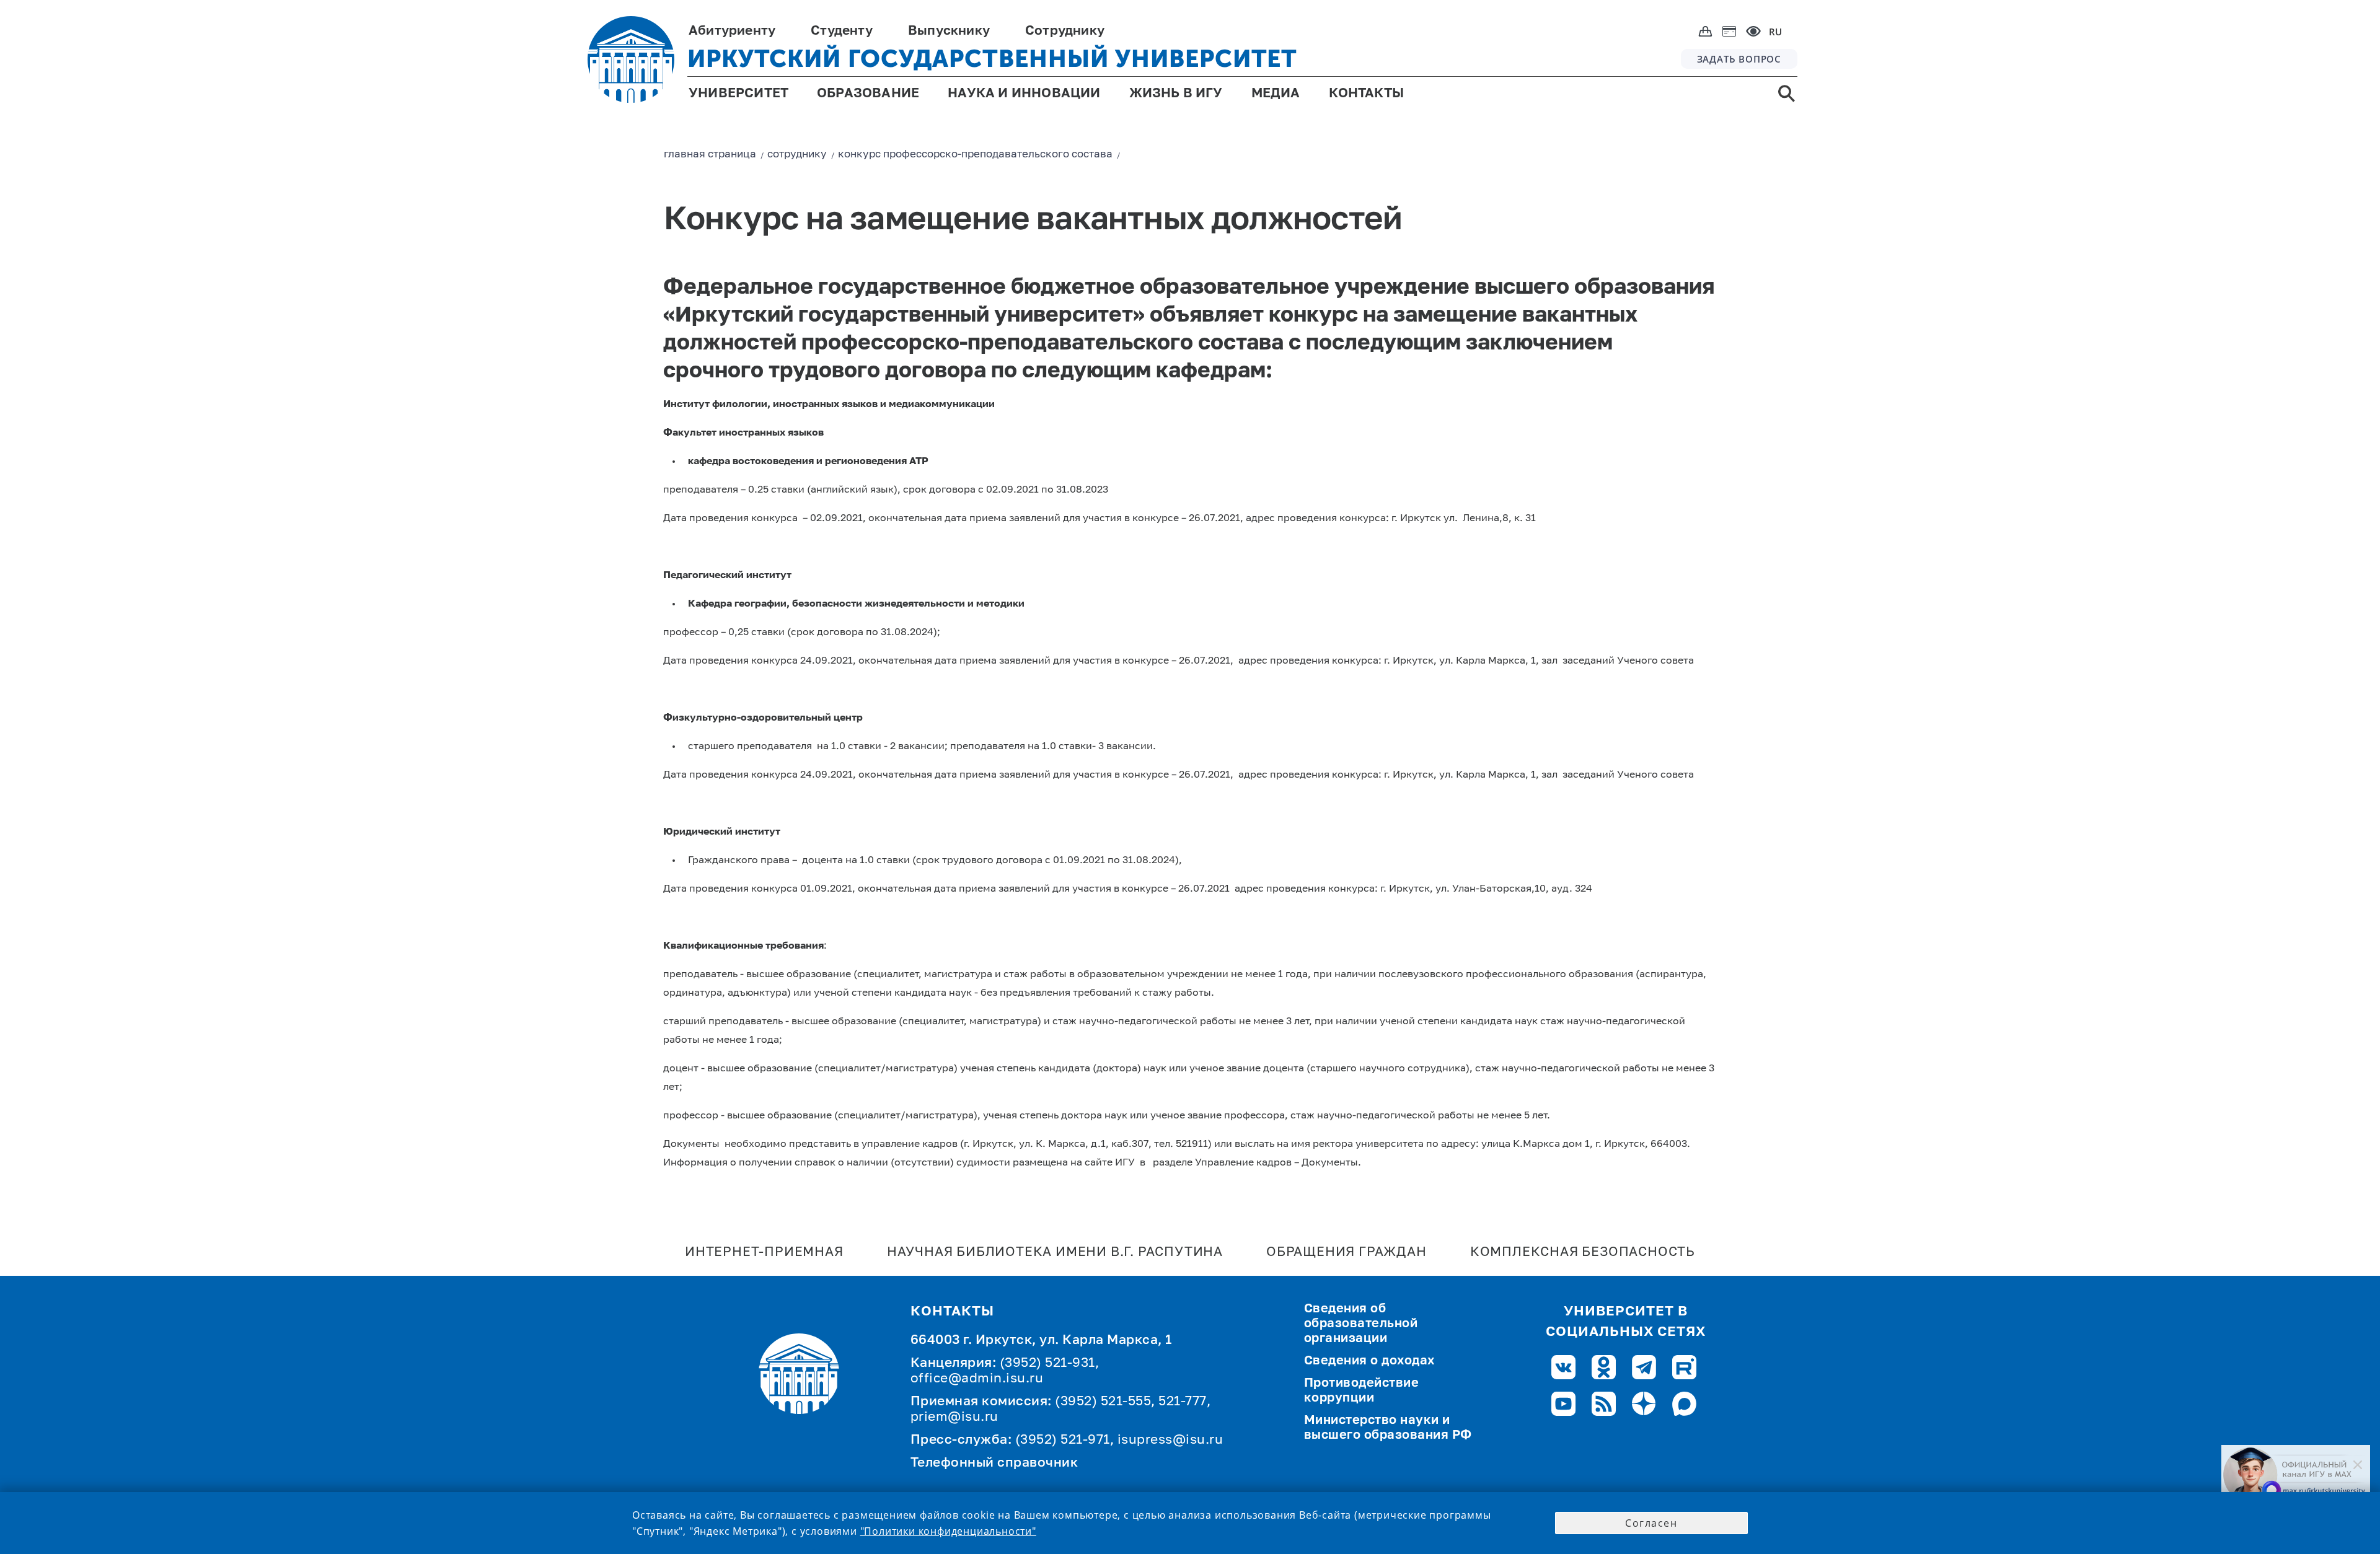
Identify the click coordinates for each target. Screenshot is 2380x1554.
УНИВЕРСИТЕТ (738, 94)
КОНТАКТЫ (1367, 94)
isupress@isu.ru (1170, 1440)
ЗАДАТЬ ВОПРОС (1739, 59)
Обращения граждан (1346, 1253)
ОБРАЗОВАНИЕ (868, 94)
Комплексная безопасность (1583, 1253)
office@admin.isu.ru (977, 1379)
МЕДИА (1276, 94)
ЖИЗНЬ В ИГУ (1176, 94)
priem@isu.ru (954, 1417)
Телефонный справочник (994, 1463)
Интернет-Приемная (764, 1253)
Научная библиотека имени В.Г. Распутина (1055, 1253)
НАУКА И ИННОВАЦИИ (1024, 94)
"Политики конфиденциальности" (948, 1531)
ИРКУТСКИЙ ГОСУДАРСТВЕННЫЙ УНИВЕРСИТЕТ (992, 59)
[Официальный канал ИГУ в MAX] (2296, 1475)
